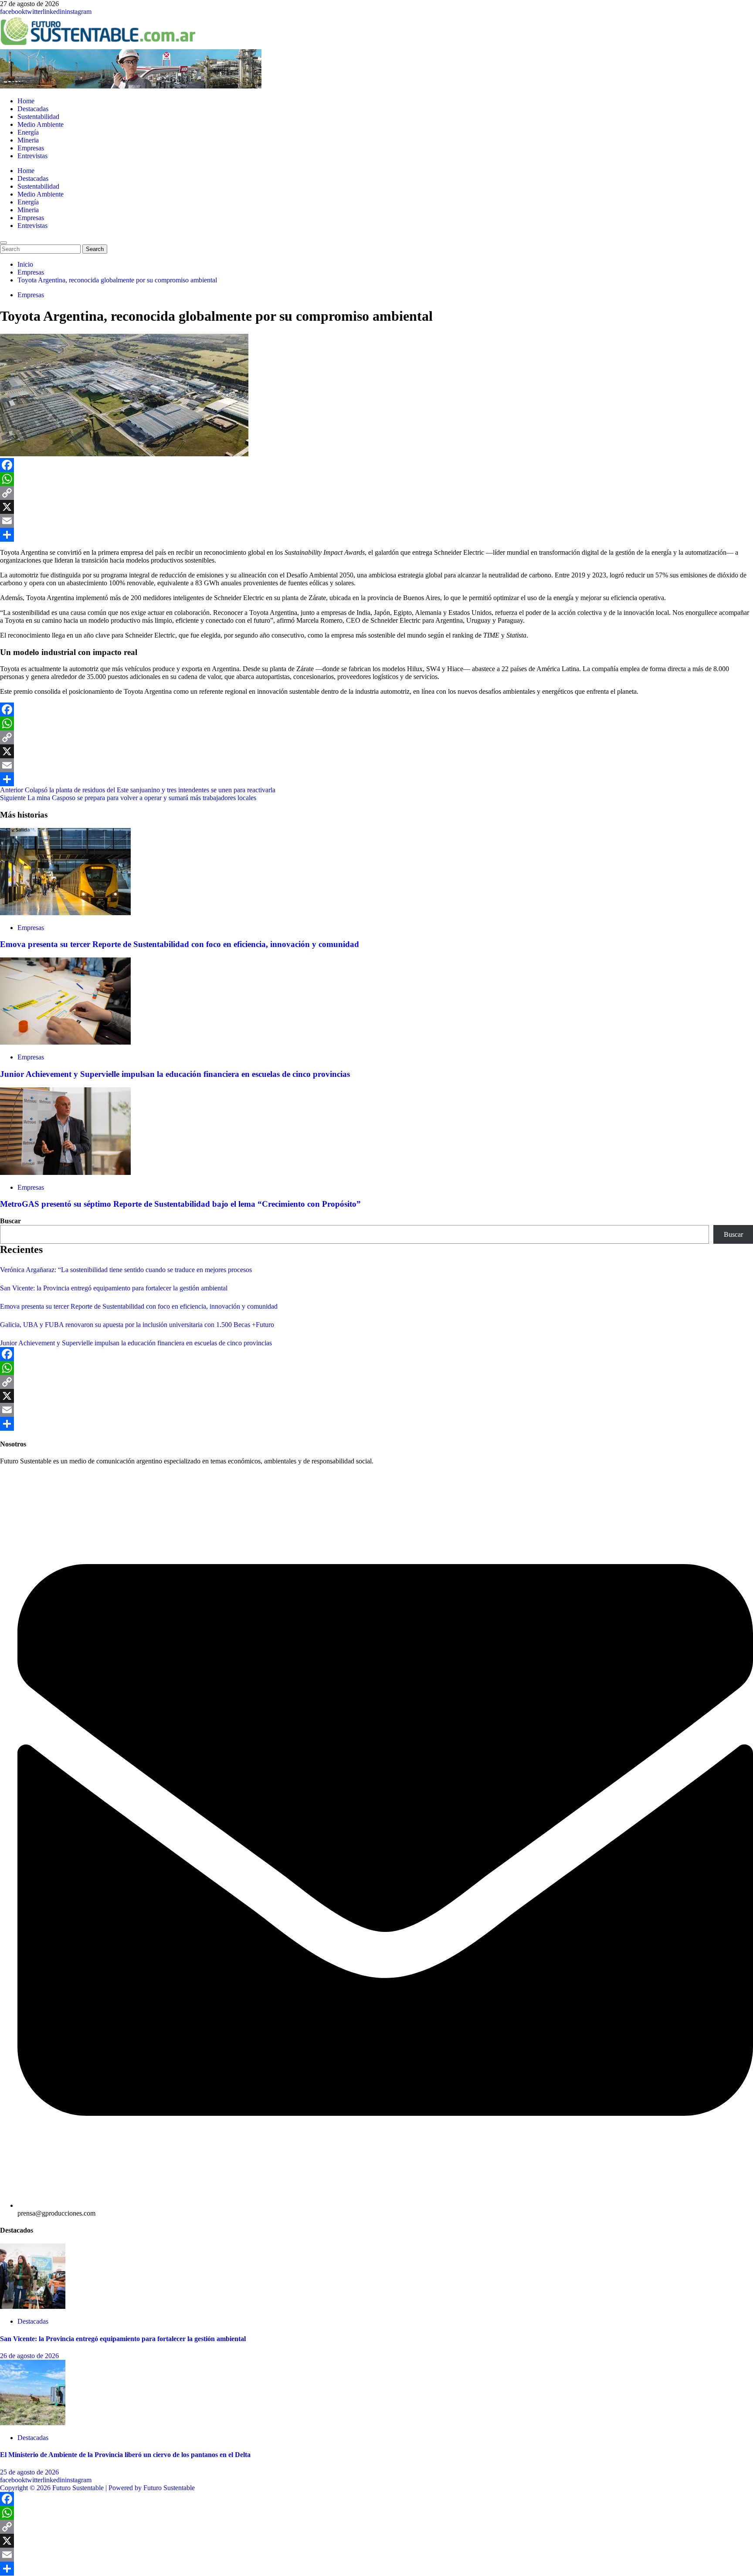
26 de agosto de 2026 (29, 2356)
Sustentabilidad (38, 117)
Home (26, 101)
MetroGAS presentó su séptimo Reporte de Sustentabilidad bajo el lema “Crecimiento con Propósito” (180, 1204)
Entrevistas (32, 156)
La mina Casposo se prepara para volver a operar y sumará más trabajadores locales (128, 798)
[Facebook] (376, 465)
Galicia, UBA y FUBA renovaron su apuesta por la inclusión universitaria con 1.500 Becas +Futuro (137, 1325)
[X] (376, 507)
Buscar (10, 1221)
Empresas (31, 148)
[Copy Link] (376, 493)
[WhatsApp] (376, 479)
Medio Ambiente (41, 124)
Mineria (28, 140)
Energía (28, 132)
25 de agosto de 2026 (29, 2472)
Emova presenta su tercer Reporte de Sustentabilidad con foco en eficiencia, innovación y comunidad (180, 944)
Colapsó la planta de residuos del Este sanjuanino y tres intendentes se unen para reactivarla (138, 790)
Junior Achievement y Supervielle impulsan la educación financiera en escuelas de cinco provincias (175, 1074)
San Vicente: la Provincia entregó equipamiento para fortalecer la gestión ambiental (114, 1288)
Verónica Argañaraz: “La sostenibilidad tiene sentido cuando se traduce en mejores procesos (126, 1270)
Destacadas (33, 109)
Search (97, 249)
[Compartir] (376, 535)
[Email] (376, 521)
